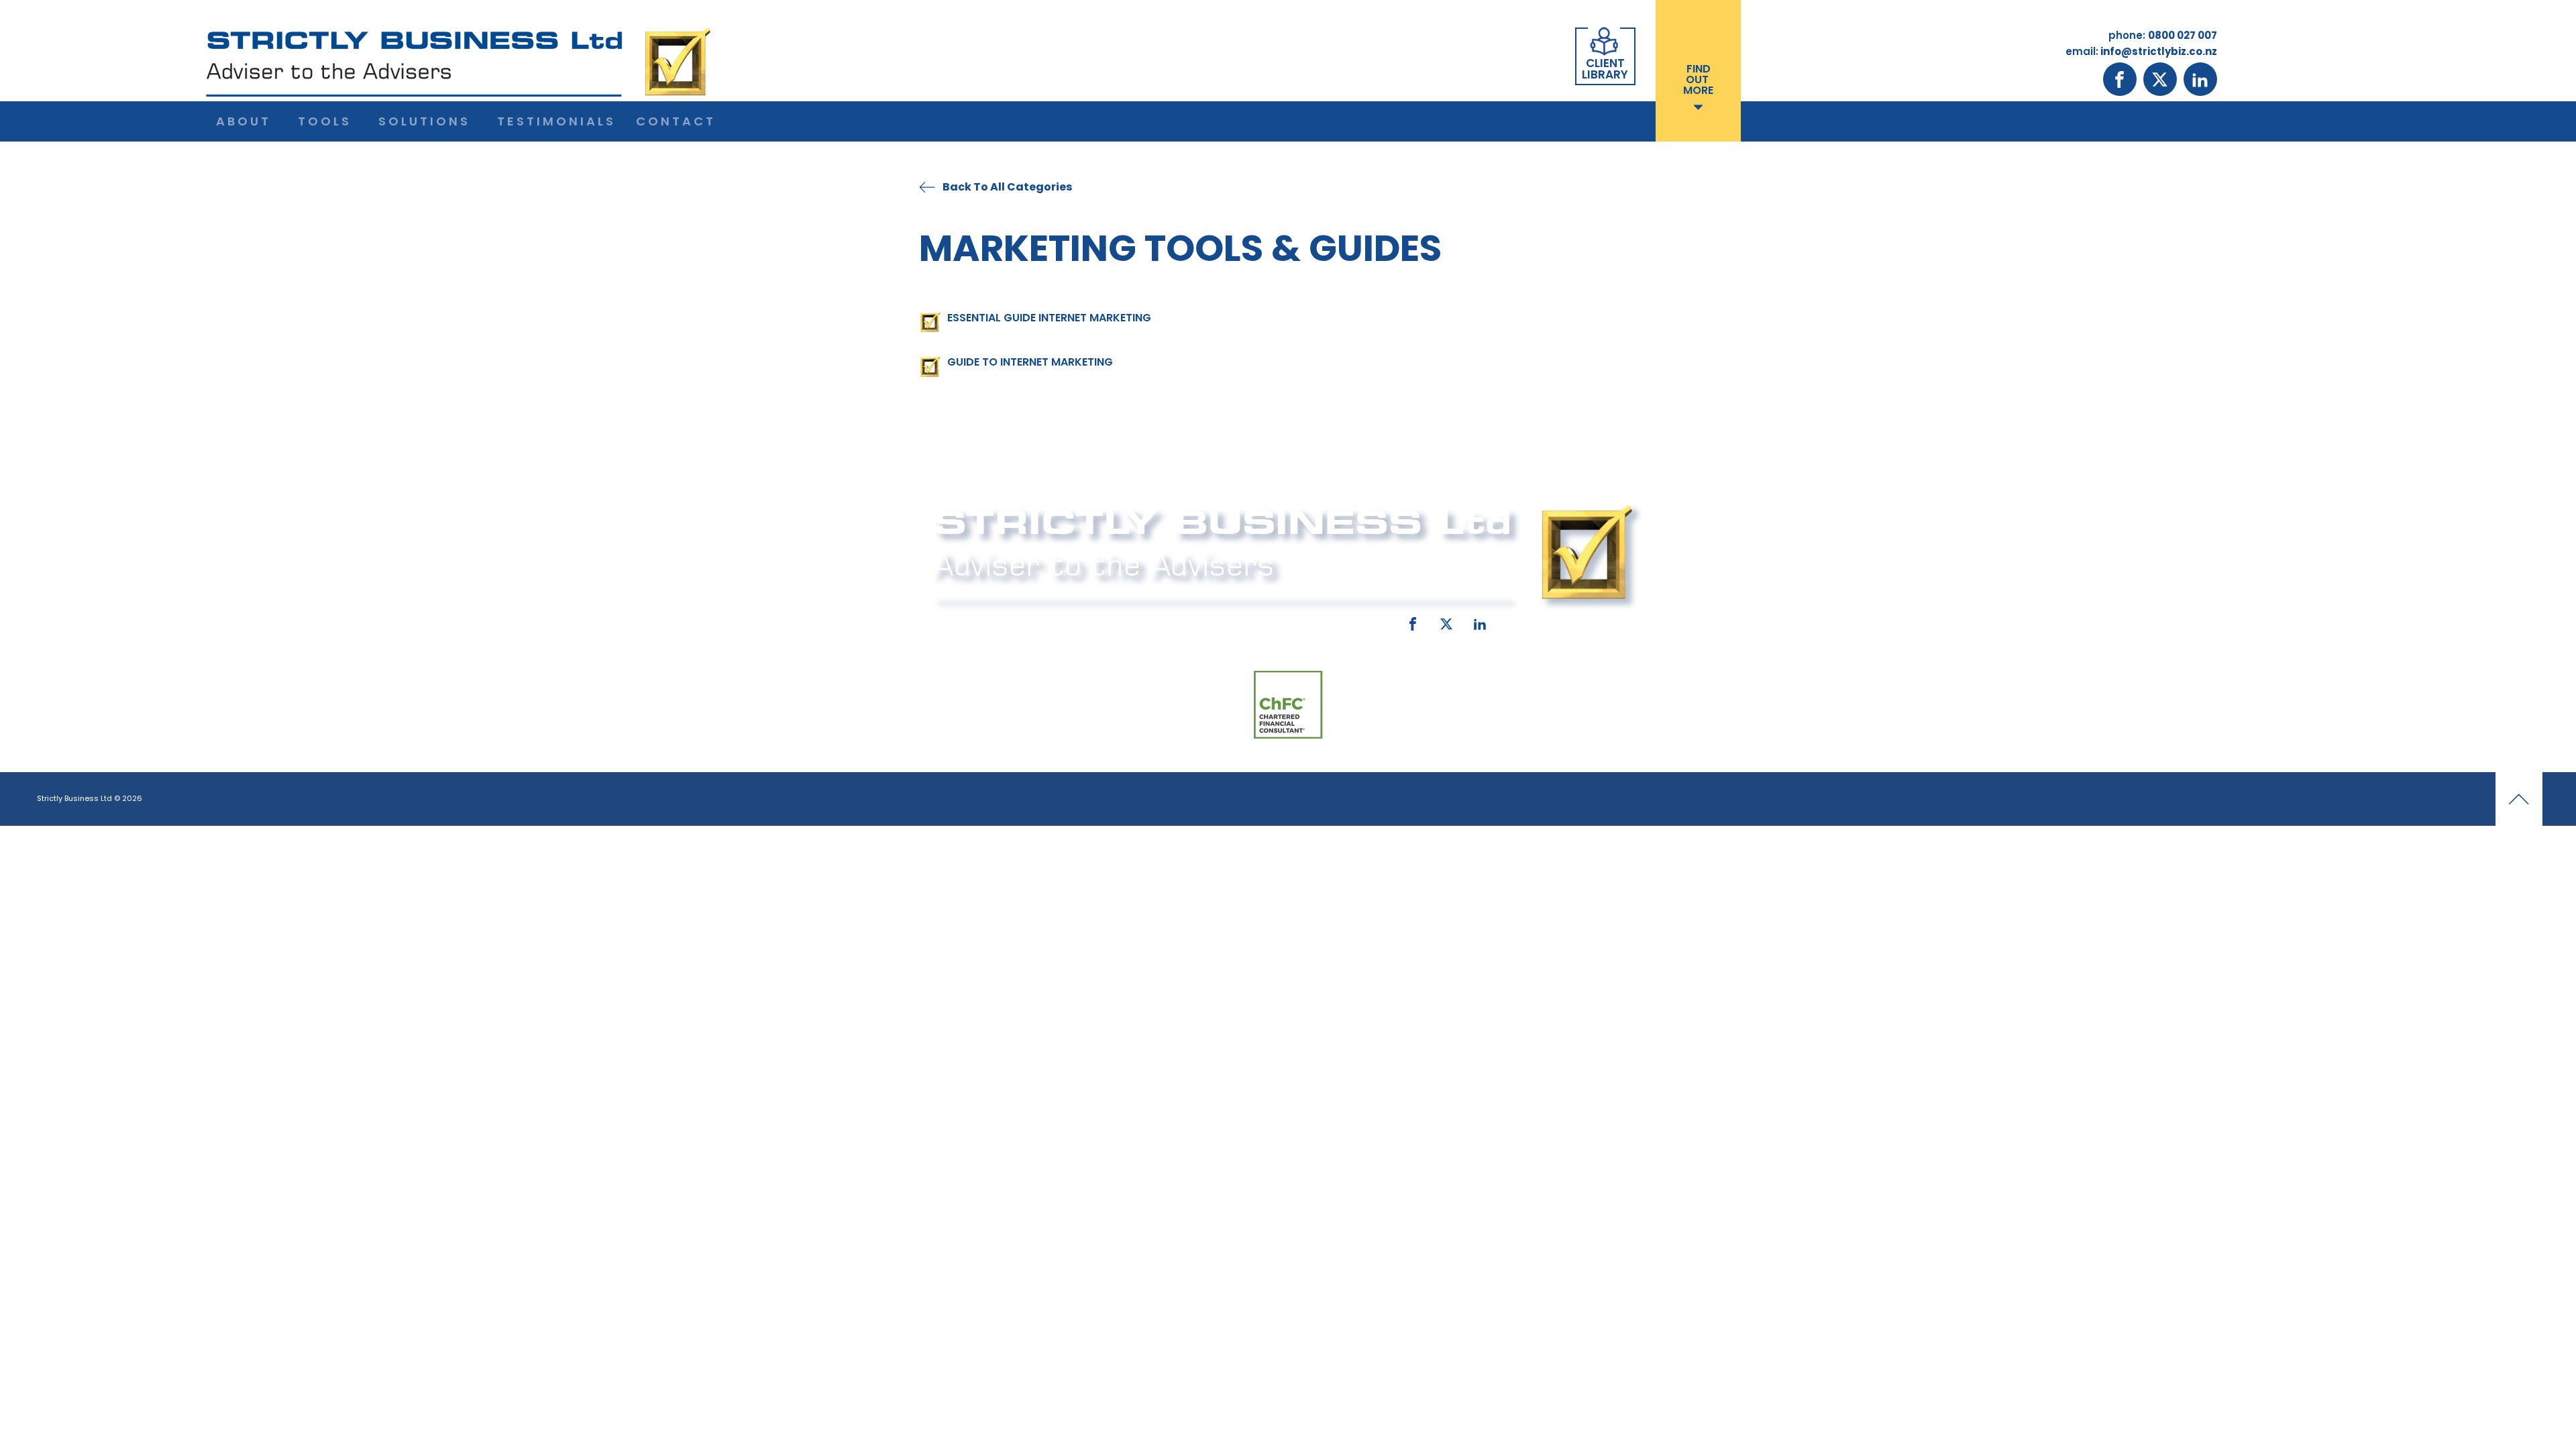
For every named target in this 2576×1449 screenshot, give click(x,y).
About (244, 121)
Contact (676, 121)
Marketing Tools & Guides (1180, 248)
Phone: (949, 621)
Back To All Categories (1007, 187)
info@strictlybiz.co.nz (1269, 621)
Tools (325, 121)
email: (1172, 621)
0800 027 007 (1021, 621)
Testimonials (556, 121)
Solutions (424, 121)
